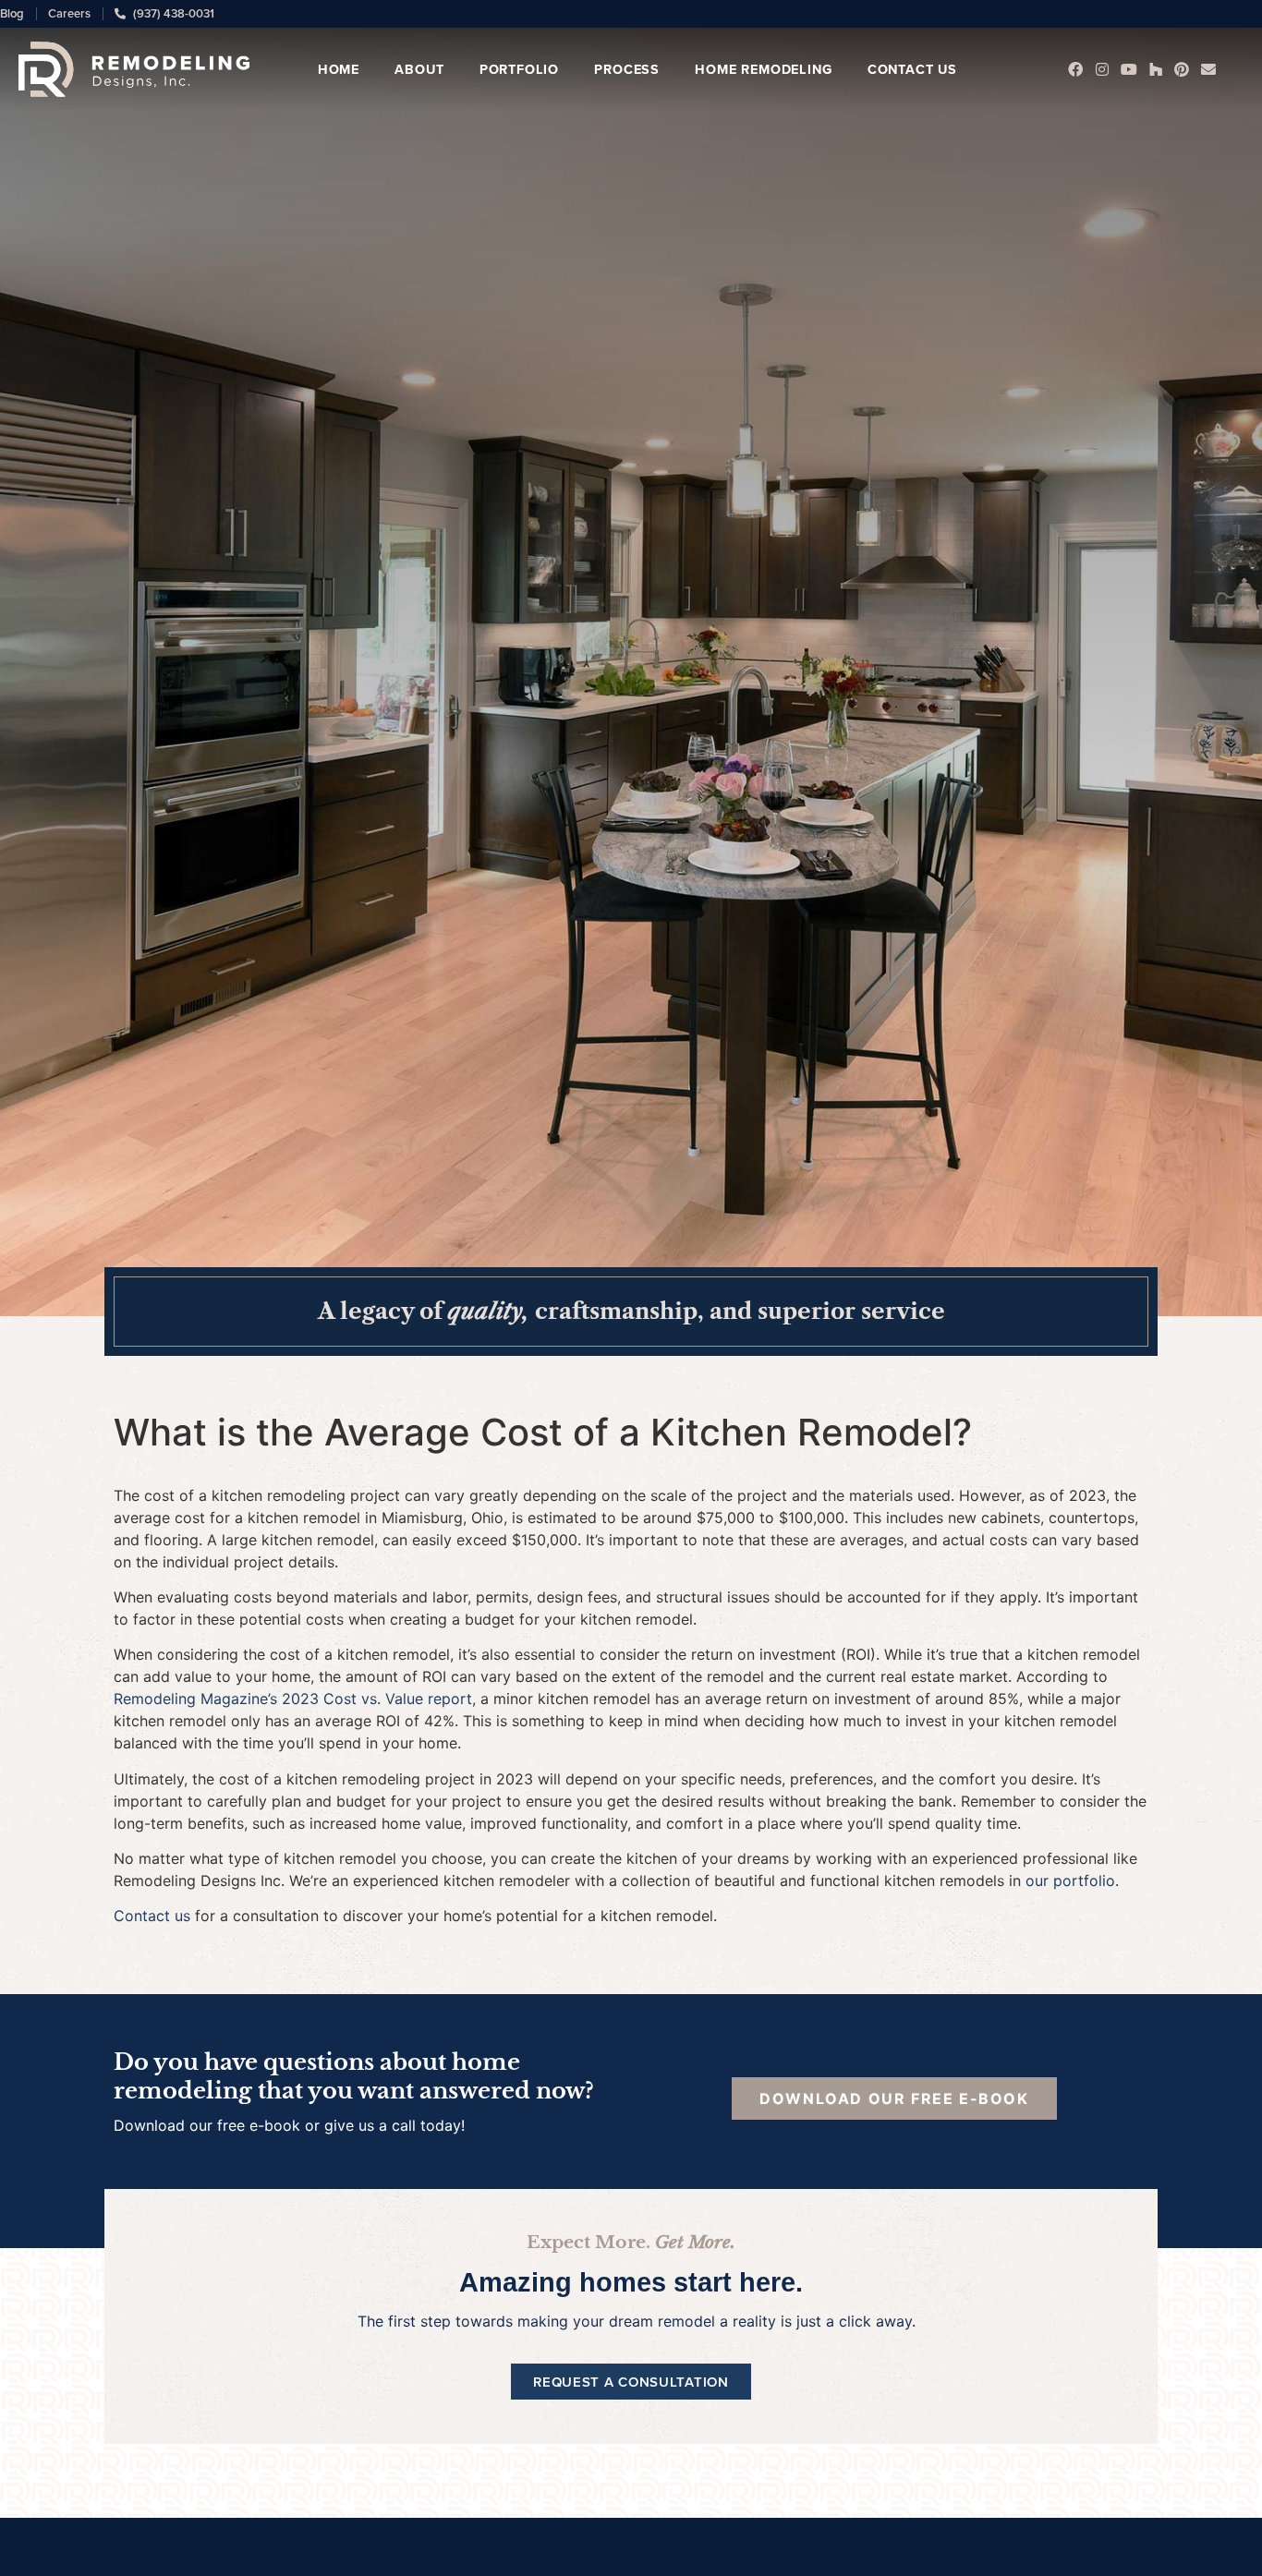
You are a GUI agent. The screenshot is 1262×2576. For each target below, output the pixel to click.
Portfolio (519, 69)
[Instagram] (1103, 70)
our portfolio (1070, 1881)
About (419, 69)
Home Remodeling (763, 69)
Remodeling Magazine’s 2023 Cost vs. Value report (293, 1699)
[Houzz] (1155, 70)
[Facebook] (1076, 70)
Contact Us (912, 69)
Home (339, 69)
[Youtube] (1129, 70)
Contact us (152, 1916)
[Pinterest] (1182, 70)
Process (627, 69)
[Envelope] (1209, 70)
